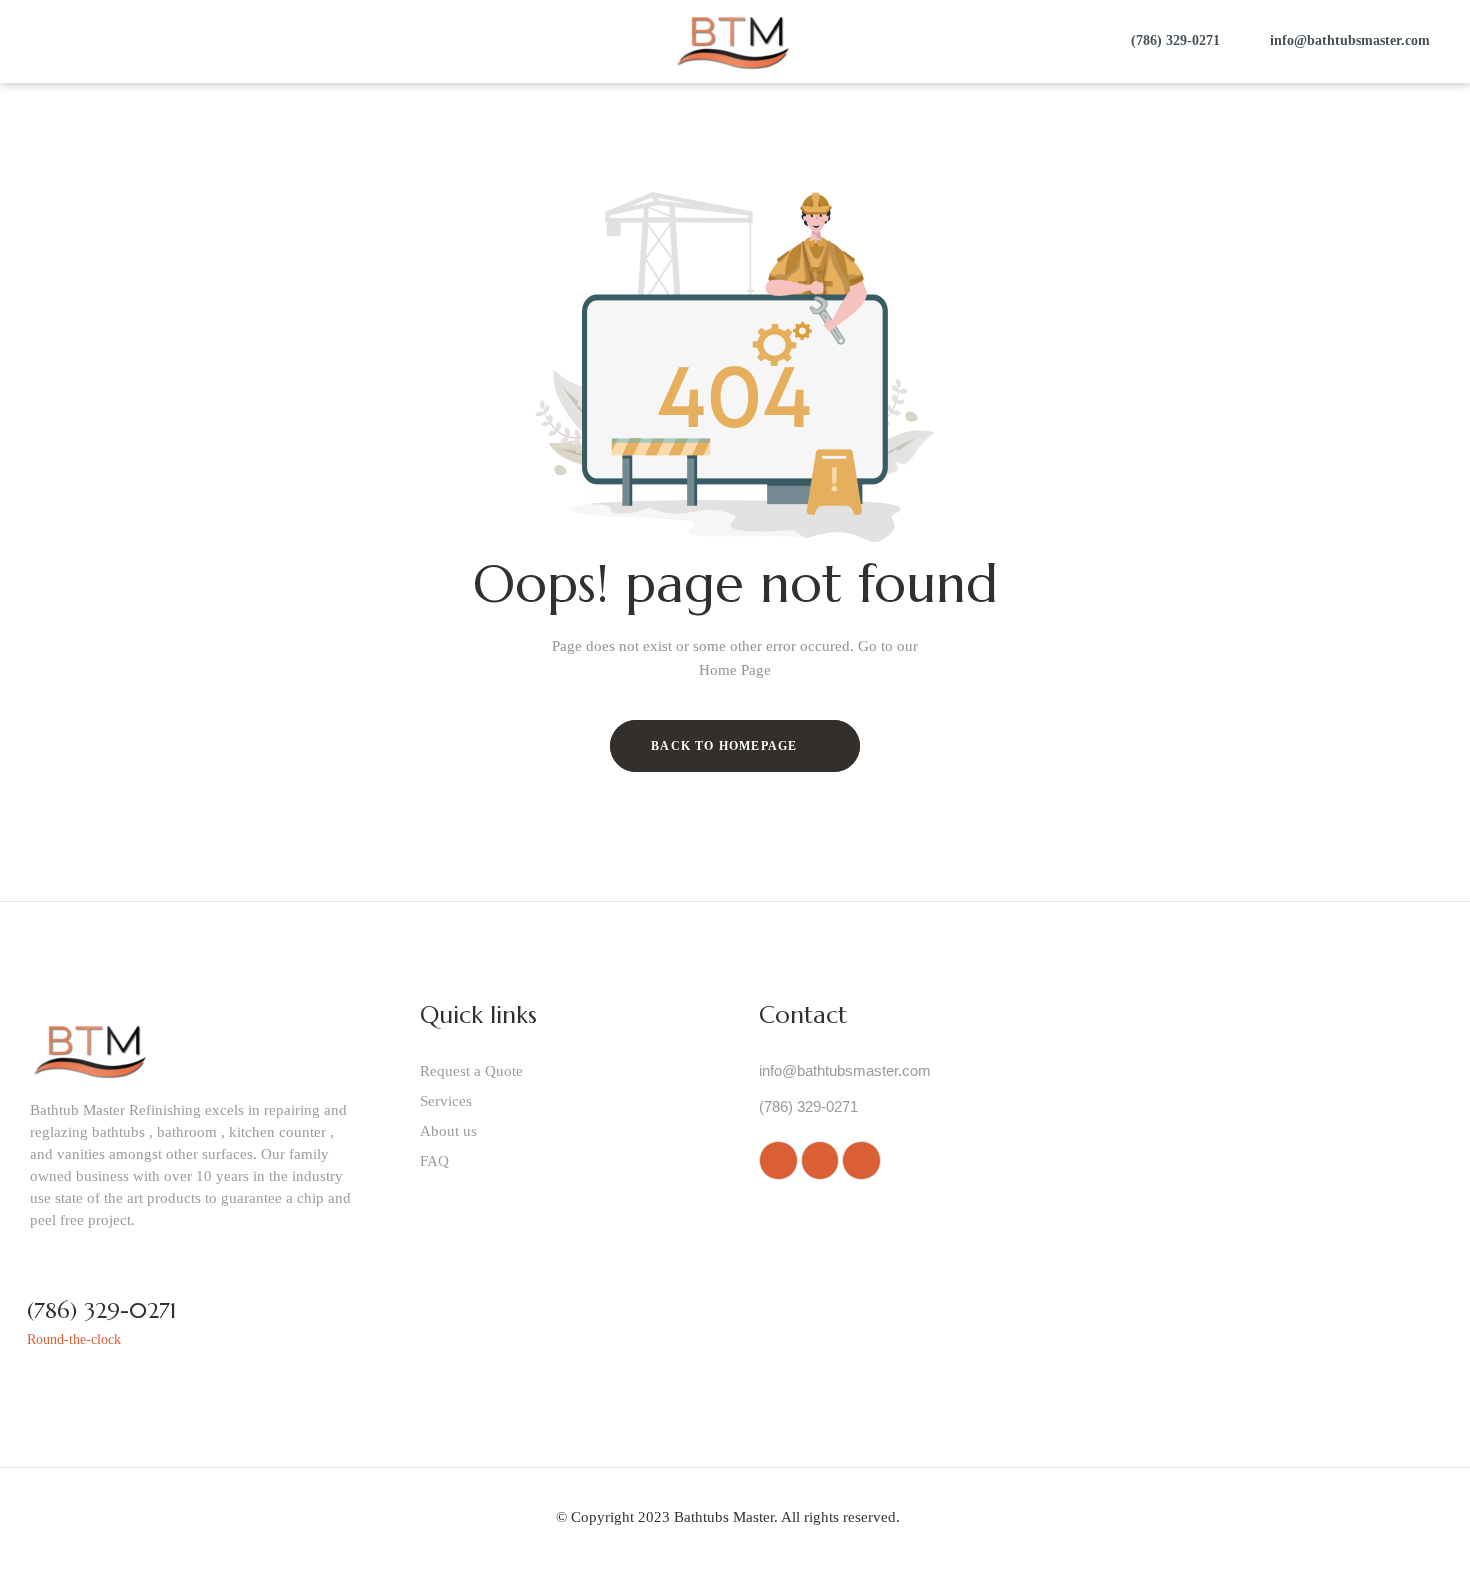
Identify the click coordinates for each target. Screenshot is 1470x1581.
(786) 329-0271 (101, 1310)
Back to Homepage (726, 746)
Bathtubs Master (724, 1517)
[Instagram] (820, 1160)
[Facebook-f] (861, 1160)
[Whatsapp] (778, 1160)
